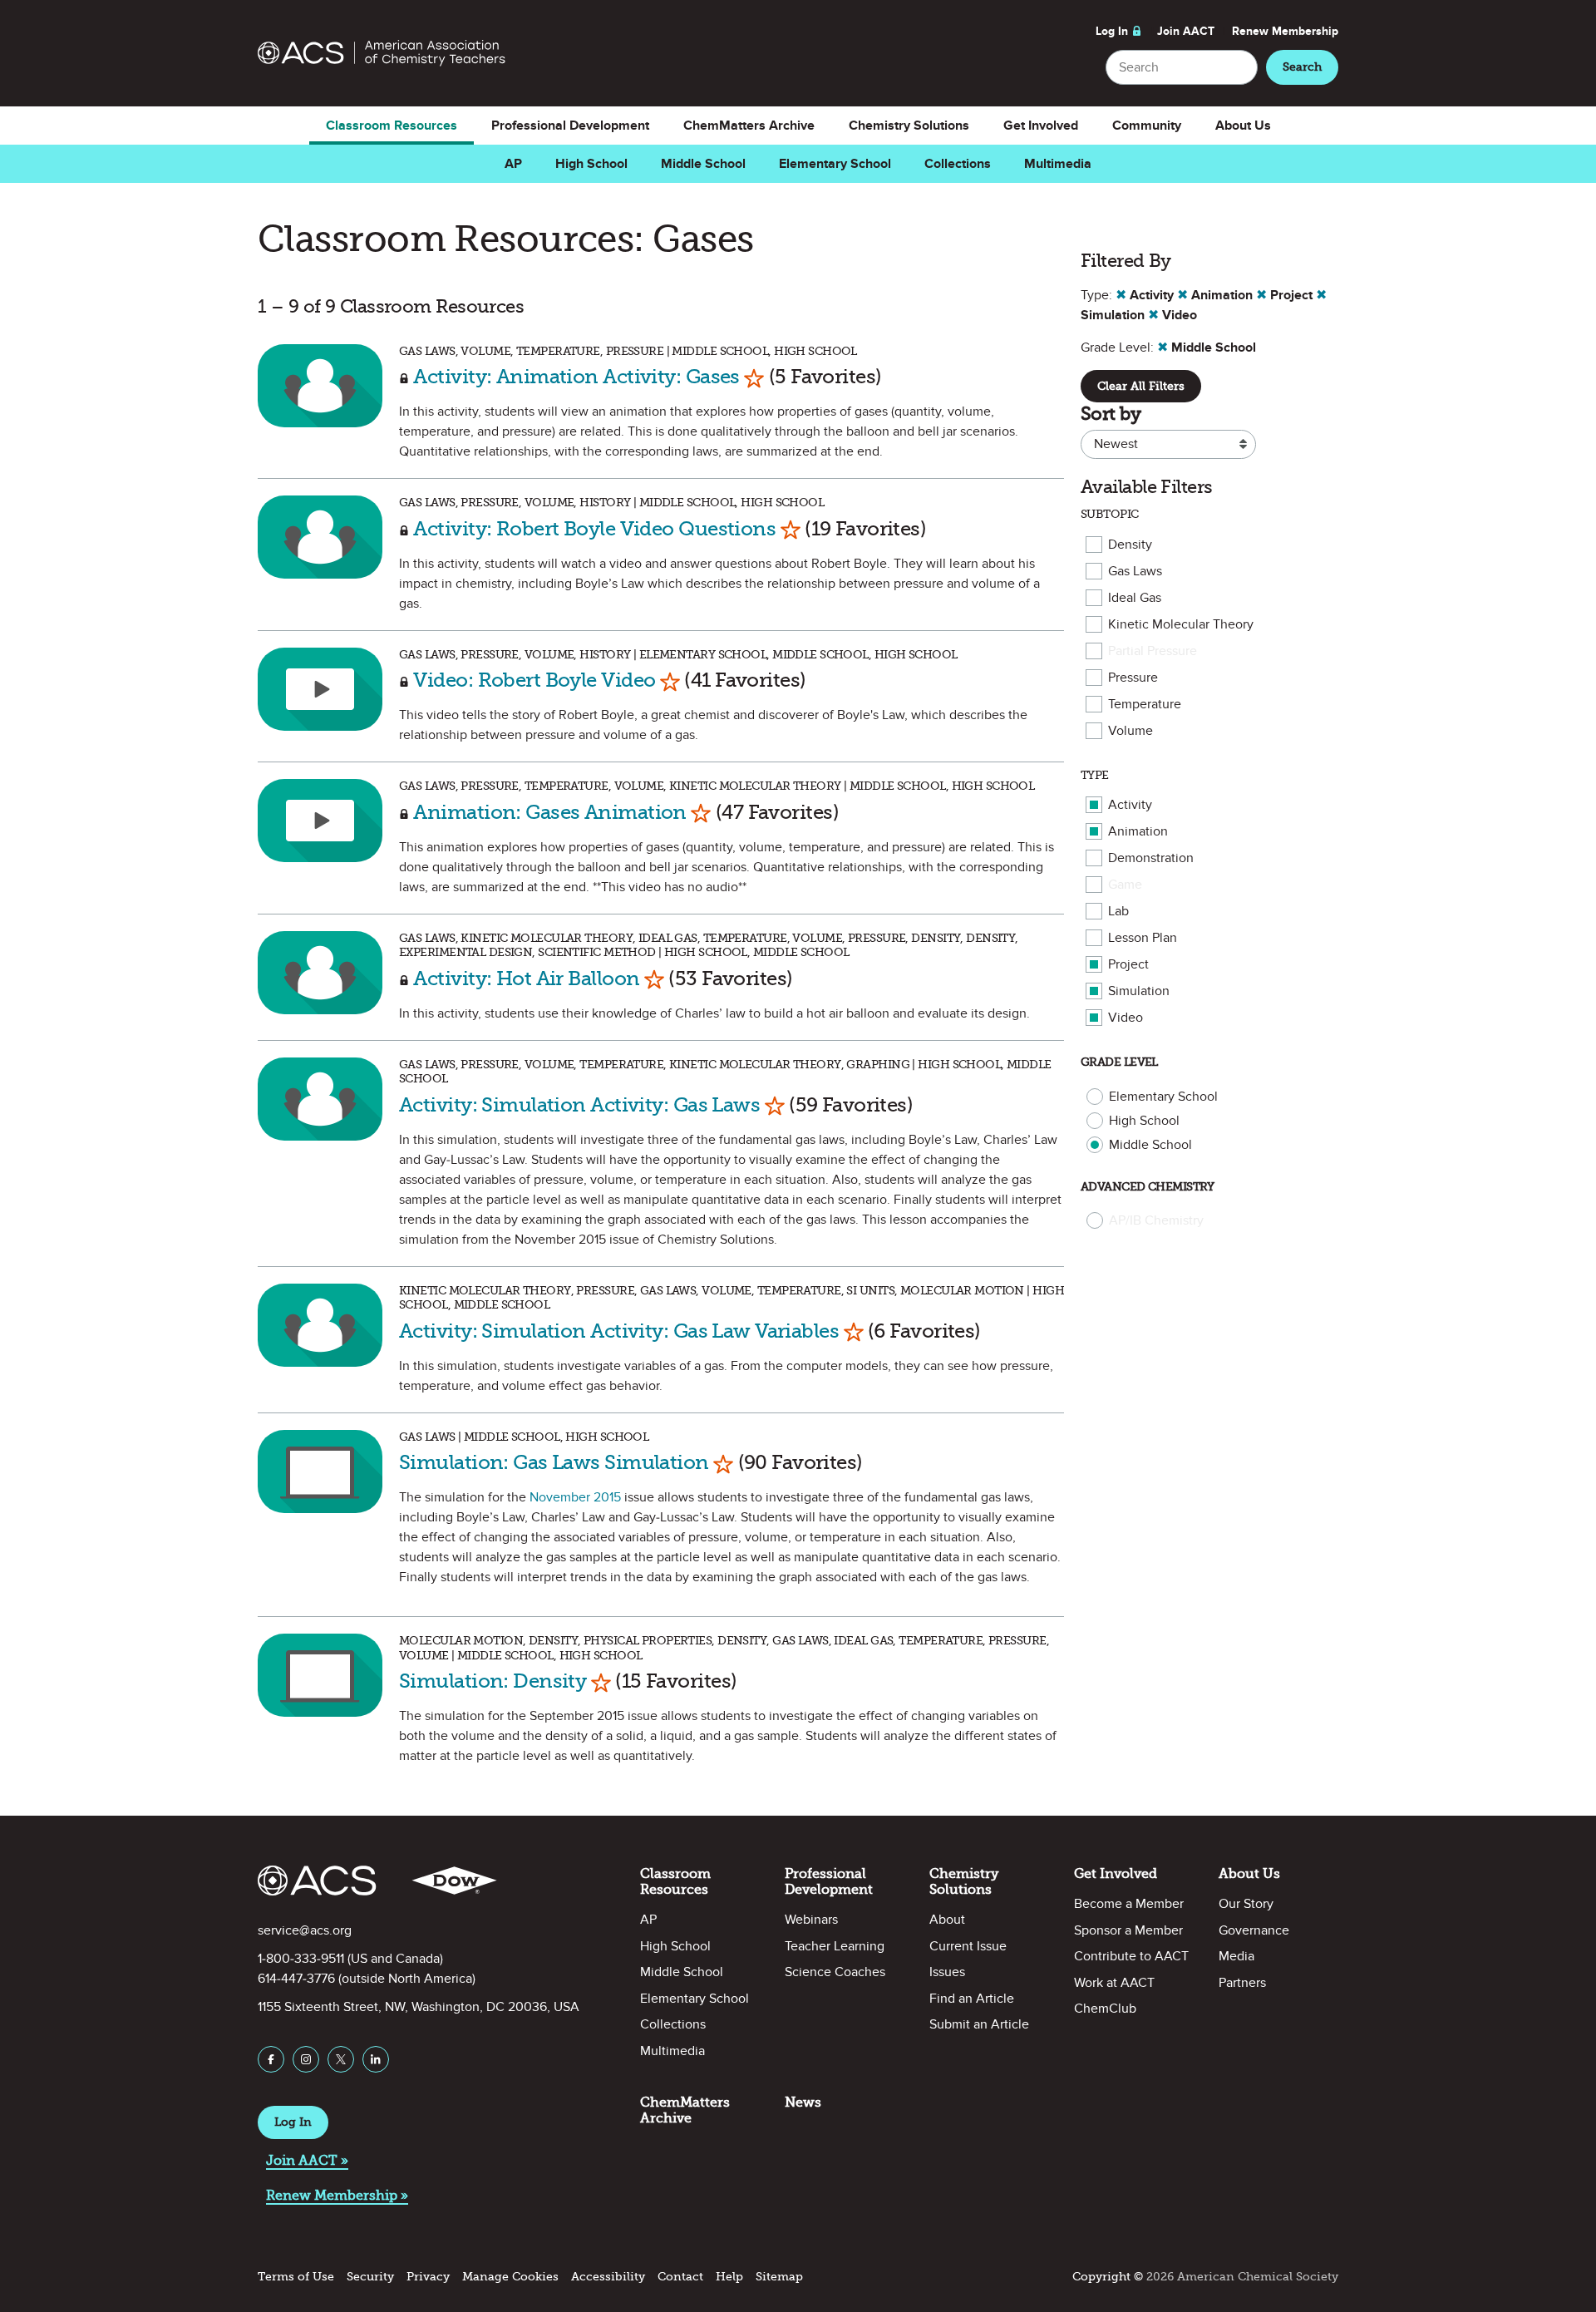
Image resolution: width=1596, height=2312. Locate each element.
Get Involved (1041, 126)
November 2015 (575, 1497)
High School (591, 164)
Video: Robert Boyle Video (534, 680)
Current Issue (968, 1946)
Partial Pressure (1153, 651)
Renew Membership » (337, 2195)
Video (1126, 1018)
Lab (1118, 911)
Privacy (428, 2277)
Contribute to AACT (1131, 1956)
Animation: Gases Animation (549, 812)
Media (1236, 1956)
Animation (1138, 831)
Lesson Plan (1143, 938)
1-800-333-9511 (301, 1959)
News (803, 2102)
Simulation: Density (493, 1681)
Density (1130, 545)
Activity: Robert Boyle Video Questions (594, 528)
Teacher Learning (835, 1946)
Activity (1130, 805)
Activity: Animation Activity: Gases (576, 376)
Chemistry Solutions (909, 126)
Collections (958, 164)
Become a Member (1129, 1904)
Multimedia (1058, 164)
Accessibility (608, 2277)
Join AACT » (307, 2160)
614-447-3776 (296, 1979)
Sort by (1111, 414)
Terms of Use (296, 2277)
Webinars (811, 1920)
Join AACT (1186, 31)
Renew (1285, 31)
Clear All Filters (1141, 386)
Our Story (1246, 1904)
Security (370, 2277)
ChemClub (1105, 2009)
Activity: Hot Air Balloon (526, 978)
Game (1125, 885)
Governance (1254, 1930)
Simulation (1139, 991)
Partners (1242, 1983)
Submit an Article (979, 2024)
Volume (1130, 731)
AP (513, 164)
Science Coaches (835, 1972)
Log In (1112, 31)
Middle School (703, 164)
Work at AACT (1114, 1983)
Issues (947, 1972)
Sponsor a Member (1128, 1930)
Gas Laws (1135, 571)
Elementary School (835, 164)
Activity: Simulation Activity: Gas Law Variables (619, 1331)
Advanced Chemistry (1148, 1187)
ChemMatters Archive (749, 126)
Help (729, 2277)
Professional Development (570, 126)
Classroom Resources (392, 126)
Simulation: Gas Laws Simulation (554, 1462)
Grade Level (1119, 1062)
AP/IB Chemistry (1156, 1220)
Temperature (1145, 704)
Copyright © (1108, 2277)
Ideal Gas (1135, 598)
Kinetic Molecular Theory (1181, 624)
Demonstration (1151, 858)
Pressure (1133, 678)
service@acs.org (305, 1930)
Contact (680, 2277)
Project (1128, 964)
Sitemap (779, 2277)
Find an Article (972, 1999)
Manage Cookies (510, 2277)
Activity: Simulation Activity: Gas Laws (579, 1104)
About (947, 1920)
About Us (1243, 126)
